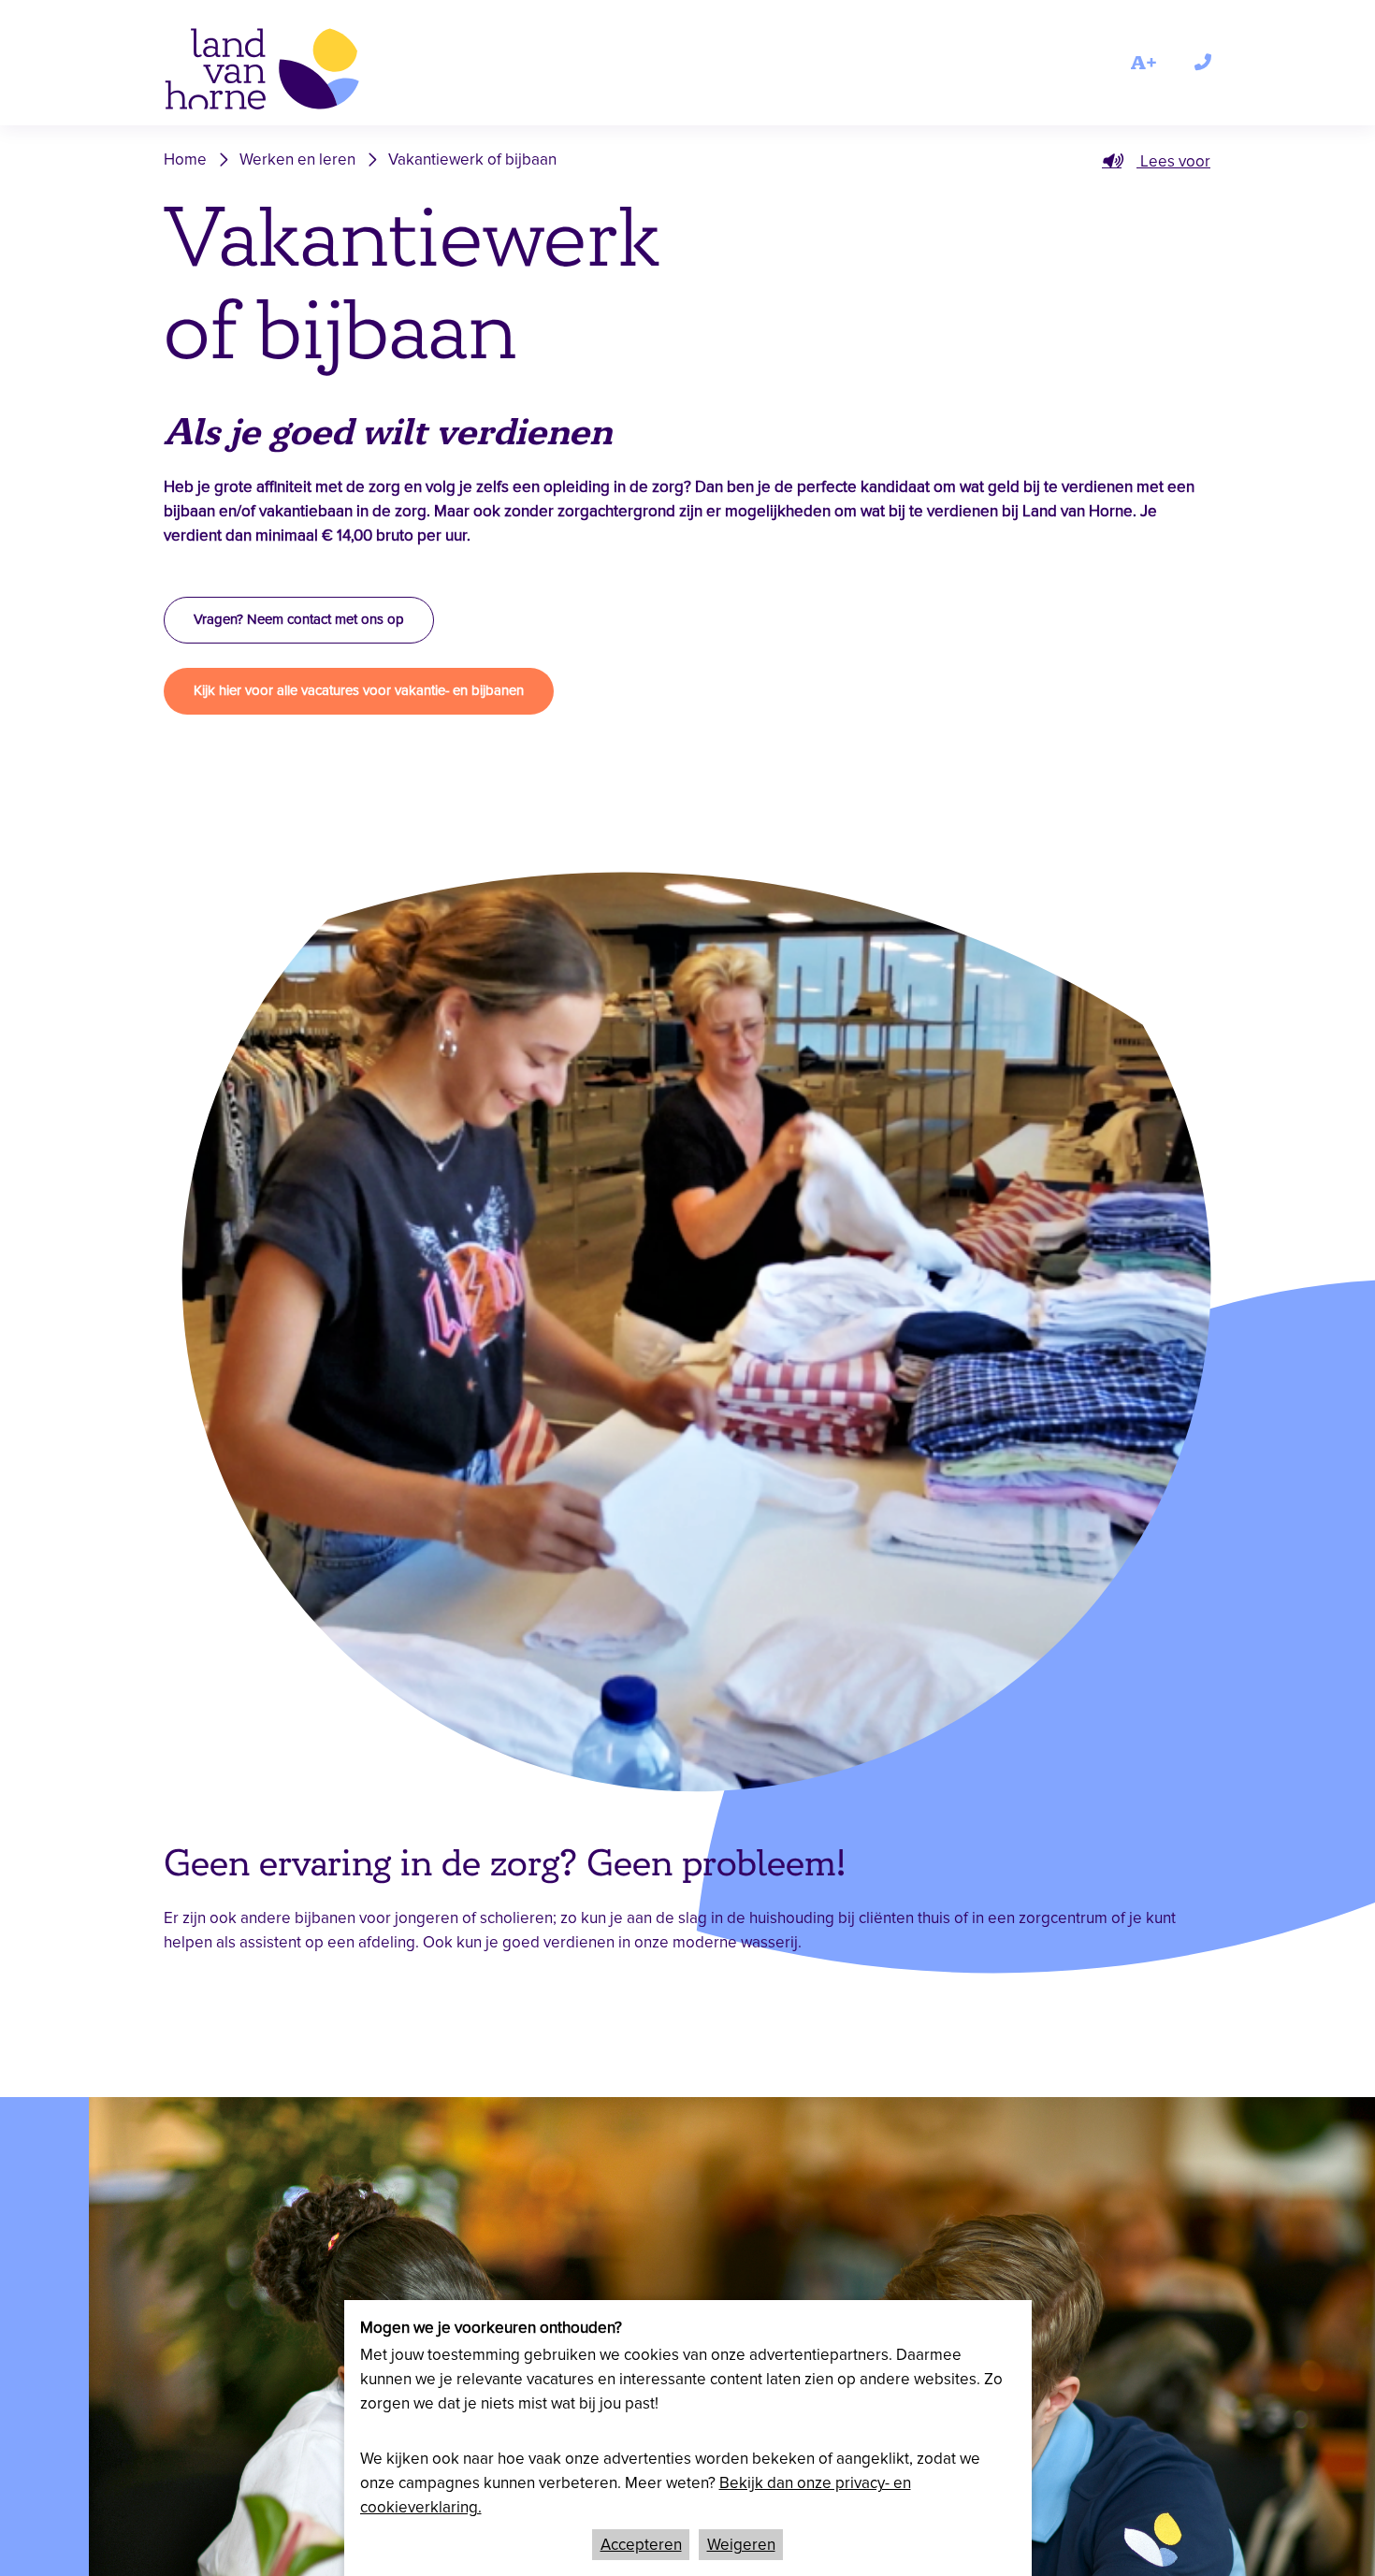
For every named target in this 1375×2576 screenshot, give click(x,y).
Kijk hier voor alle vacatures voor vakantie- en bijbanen (359, 690)
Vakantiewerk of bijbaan (472, 159)
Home (185, 159)
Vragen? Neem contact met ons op (299, 619)
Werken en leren (297, 159)
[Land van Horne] (289, 72)
